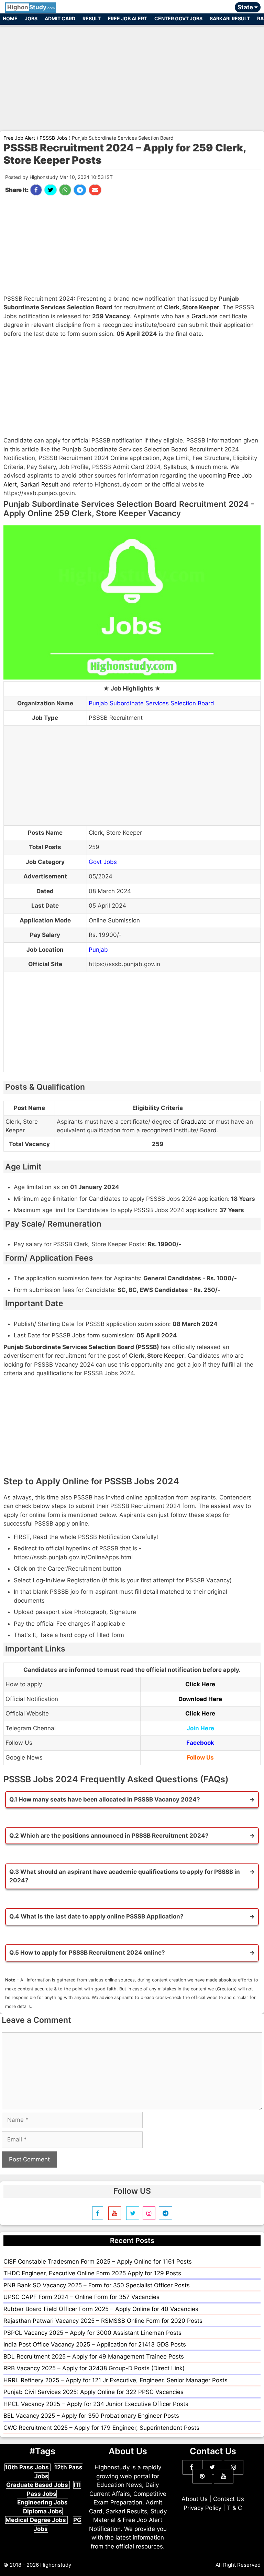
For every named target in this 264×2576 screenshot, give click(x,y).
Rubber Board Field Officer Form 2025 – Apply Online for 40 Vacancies (101, 2309)
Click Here (200, 1684)
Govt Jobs (103, 862)
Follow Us (200, 1757)
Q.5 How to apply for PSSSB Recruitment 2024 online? (87, 1953)
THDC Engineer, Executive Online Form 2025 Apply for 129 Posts (92, 2273)
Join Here (200, 1728)
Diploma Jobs (43, 2511)
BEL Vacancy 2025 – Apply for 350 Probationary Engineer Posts (91, 2416)
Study (31, 7)
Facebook (200, 1743)
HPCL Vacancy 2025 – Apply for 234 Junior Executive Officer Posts (96, 2404)
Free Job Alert (128, 18)
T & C (234, 2508)
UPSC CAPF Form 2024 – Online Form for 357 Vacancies (81, 2297)
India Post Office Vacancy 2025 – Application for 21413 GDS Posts (95, 2344)
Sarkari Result (230, 18)
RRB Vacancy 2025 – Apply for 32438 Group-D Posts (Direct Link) (94, 2368)
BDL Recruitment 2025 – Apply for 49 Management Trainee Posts (94, 2356)
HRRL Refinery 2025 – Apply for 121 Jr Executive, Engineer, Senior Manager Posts (115, 2380)
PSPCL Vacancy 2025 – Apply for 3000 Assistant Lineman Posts (92, 2333)
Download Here (200, 1699)
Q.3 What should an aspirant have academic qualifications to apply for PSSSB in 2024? (125, 1876)
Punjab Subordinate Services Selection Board (151, 703)
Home (10, 18)
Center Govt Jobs (178, 18)
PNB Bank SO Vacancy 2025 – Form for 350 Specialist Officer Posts (97, 2285)
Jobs (31, 18)
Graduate (205, 316)
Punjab (98, 950)
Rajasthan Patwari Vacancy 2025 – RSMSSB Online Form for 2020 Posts (103, 2321)
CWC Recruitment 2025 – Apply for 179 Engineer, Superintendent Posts (101, 2428)
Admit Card (60, 18)
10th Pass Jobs (27, 2467)
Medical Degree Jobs (36, 2520)
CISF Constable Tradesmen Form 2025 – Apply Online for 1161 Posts (98, 2262)
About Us (195, 2499)
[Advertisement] (132, 75)
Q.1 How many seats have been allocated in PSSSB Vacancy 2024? (105, 1799)
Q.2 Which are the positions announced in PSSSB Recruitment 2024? (109, 1836)
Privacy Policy (202, 2508)
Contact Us (229, 2499)
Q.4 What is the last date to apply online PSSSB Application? (96, 1916)
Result (92, 18)
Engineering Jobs (42, 2502)
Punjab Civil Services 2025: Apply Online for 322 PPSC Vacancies (93, 2392)
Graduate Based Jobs (38, 2485)
